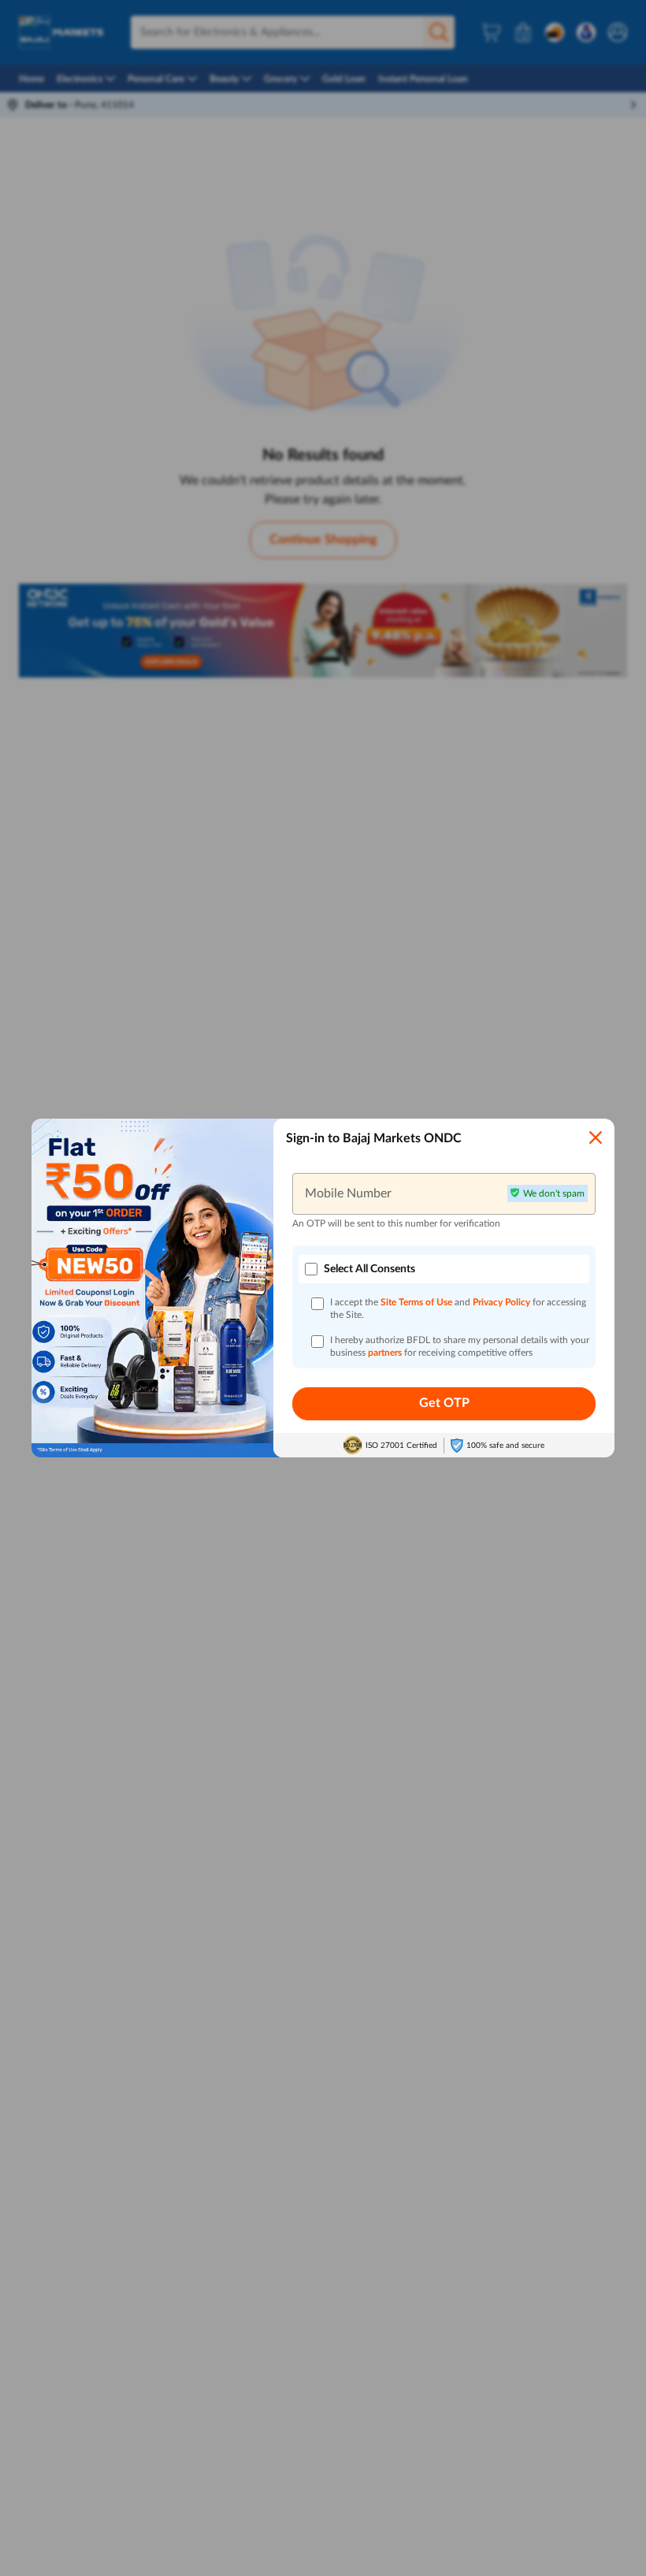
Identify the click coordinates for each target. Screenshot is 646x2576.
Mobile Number (348, 1193)
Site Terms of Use (416, 1302)
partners (386, 1353)
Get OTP (444, 1403)
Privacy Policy (503, 1302)
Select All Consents (369, 1269)
